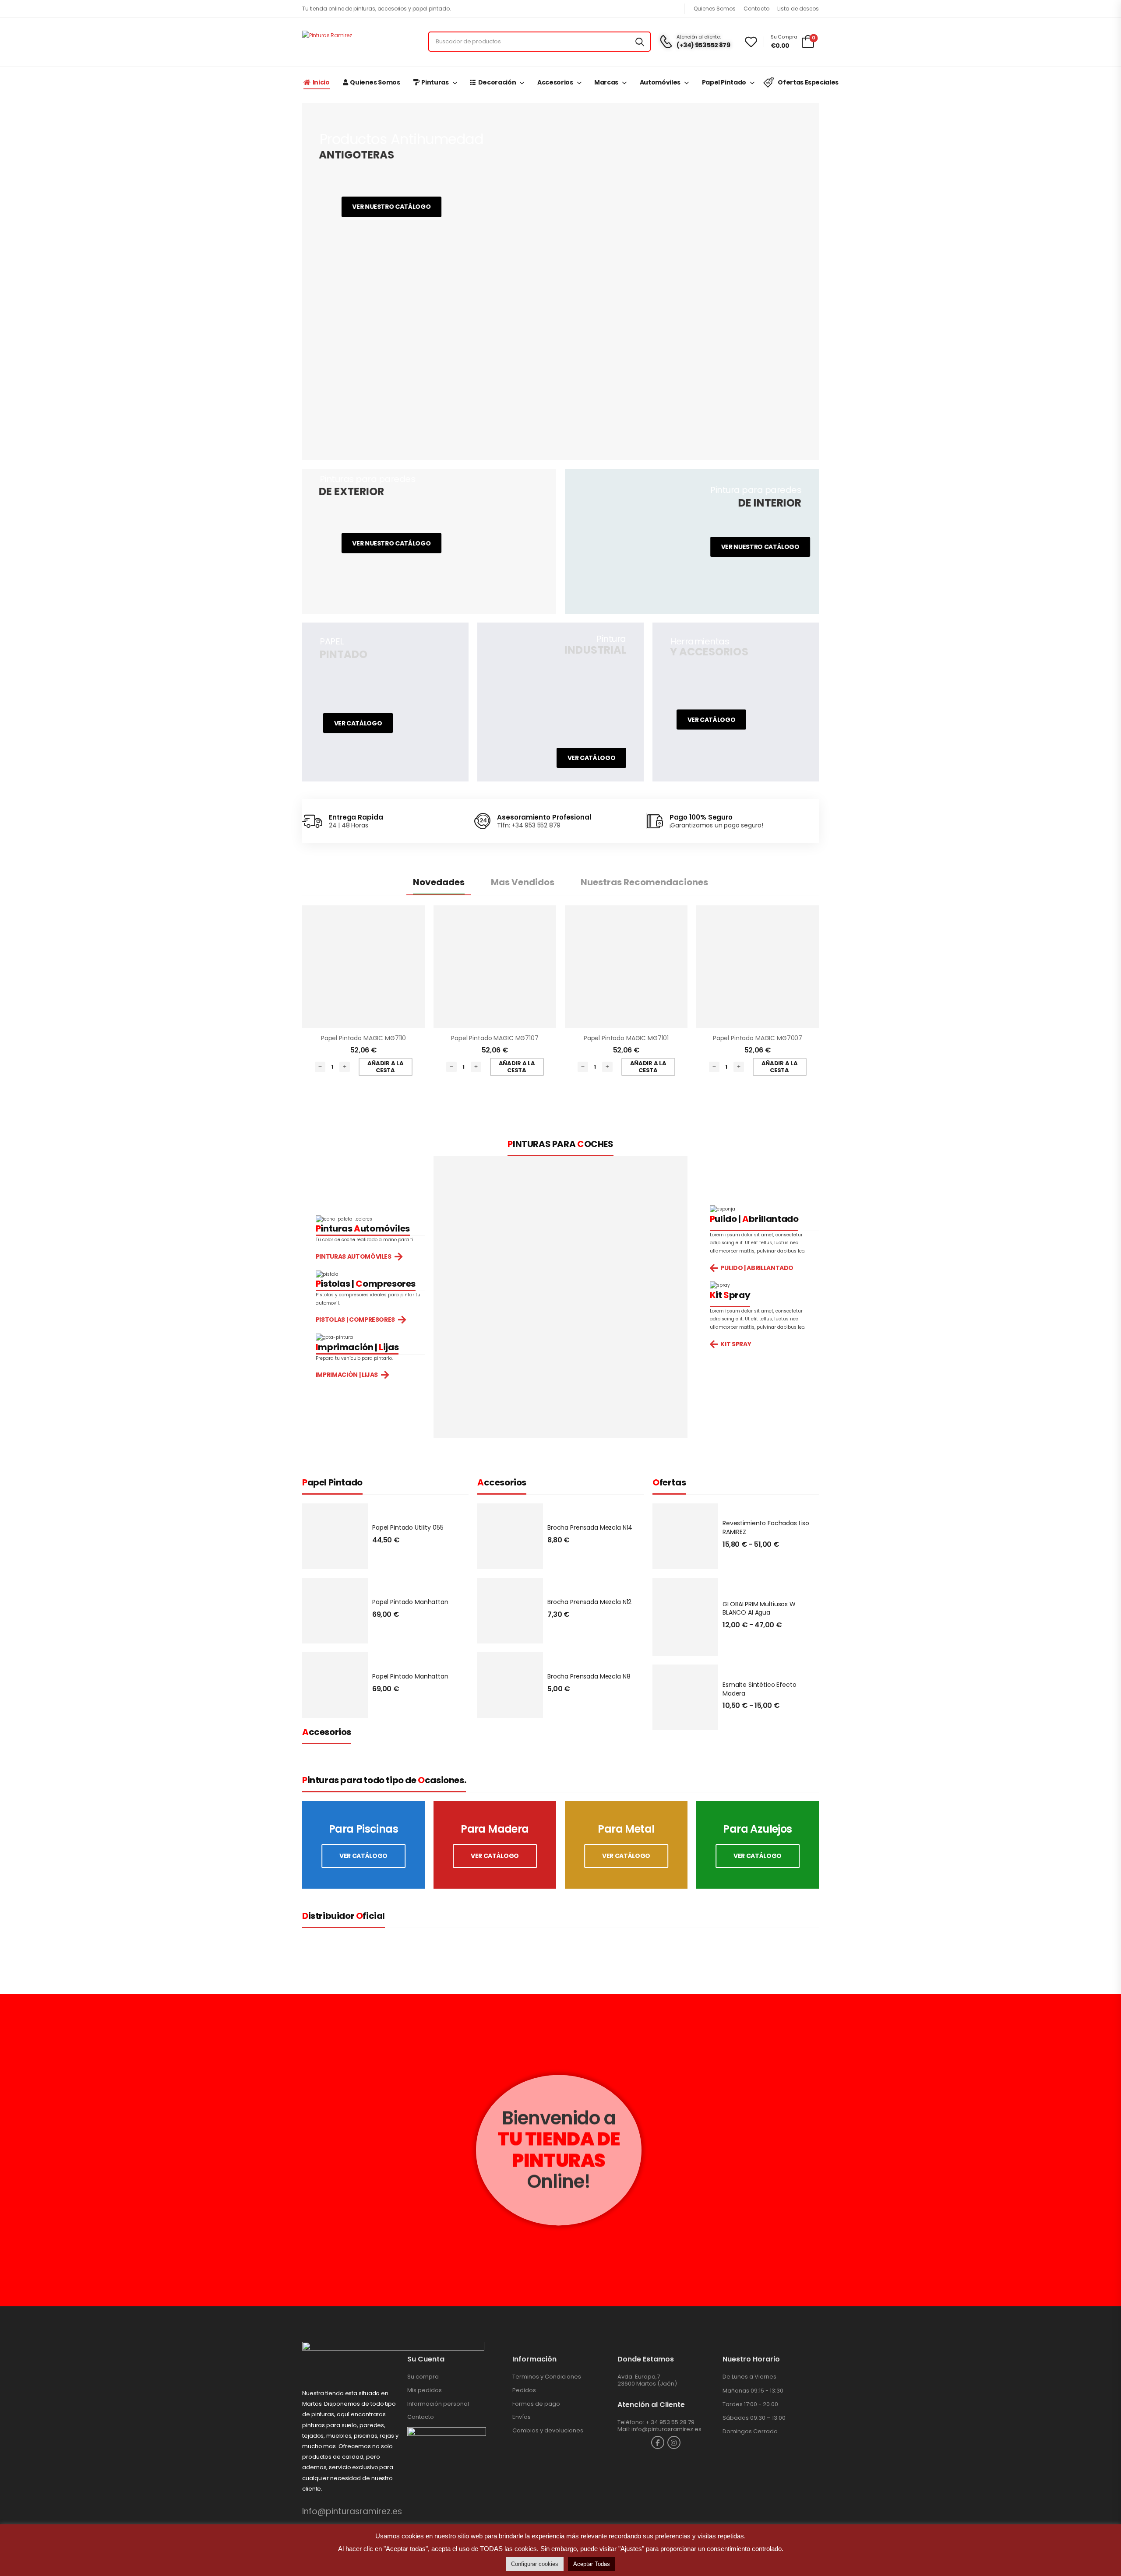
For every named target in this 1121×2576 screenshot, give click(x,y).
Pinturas (435, 82)
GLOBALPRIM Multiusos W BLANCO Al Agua (759, 1608)
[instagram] (674, 2442)
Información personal (438, 2404)
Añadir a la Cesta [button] (385, 1067)
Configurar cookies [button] (535, 2564)
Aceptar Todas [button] (592, 2564)
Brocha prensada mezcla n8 (589, 1676)
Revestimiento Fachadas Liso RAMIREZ (766, 1527)
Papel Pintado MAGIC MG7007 (758, 1038)
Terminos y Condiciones (547, 2377)
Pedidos (524, 2390)
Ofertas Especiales (808, 82)
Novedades (439, 882)
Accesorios (555, 82)
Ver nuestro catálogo (392, 207)
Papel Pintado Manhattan (410, 1602)
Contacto (756, 9)
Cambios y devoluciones (548, 2430)
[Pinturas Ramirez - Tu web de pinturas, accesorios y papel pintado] (357, 42)
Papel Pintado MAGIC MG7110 (363, 1038)
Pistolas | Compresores (355, 1320)
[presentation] (84, 2150)
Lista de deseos (798, 9)
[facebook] (658, 2442)
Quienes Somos (715, 9)
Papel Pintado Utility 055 (408, 1527)
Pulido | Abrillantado (757, 1268)
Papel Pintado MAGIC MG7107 (495, 1038)
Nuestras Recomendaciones (644, 882)
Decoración (497, 82)
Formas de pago (536, 2404)
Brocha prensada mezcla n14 (590, 1527)
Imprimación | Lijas (347, 1375)
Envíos (522, 2417)
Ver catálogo (358, 723)
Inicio (321, 82)
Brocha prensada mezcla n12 (589, 1602)
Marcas (606, 82)
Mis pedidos (425, 2390)
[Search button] (640, 42)
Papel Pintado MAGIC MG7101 (626, 1038)
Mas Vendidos (523, 882)
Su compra (423, 2377)
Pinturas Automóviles (354, 1257)
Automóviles (660, 82)
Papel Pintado (724, 82)
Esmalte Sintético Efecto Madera (760, 1689)
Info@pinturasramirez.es (352, 2511)
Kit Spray (736, 1344)
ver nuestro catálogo (760, 546)
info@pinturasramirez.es (666, 2429)
